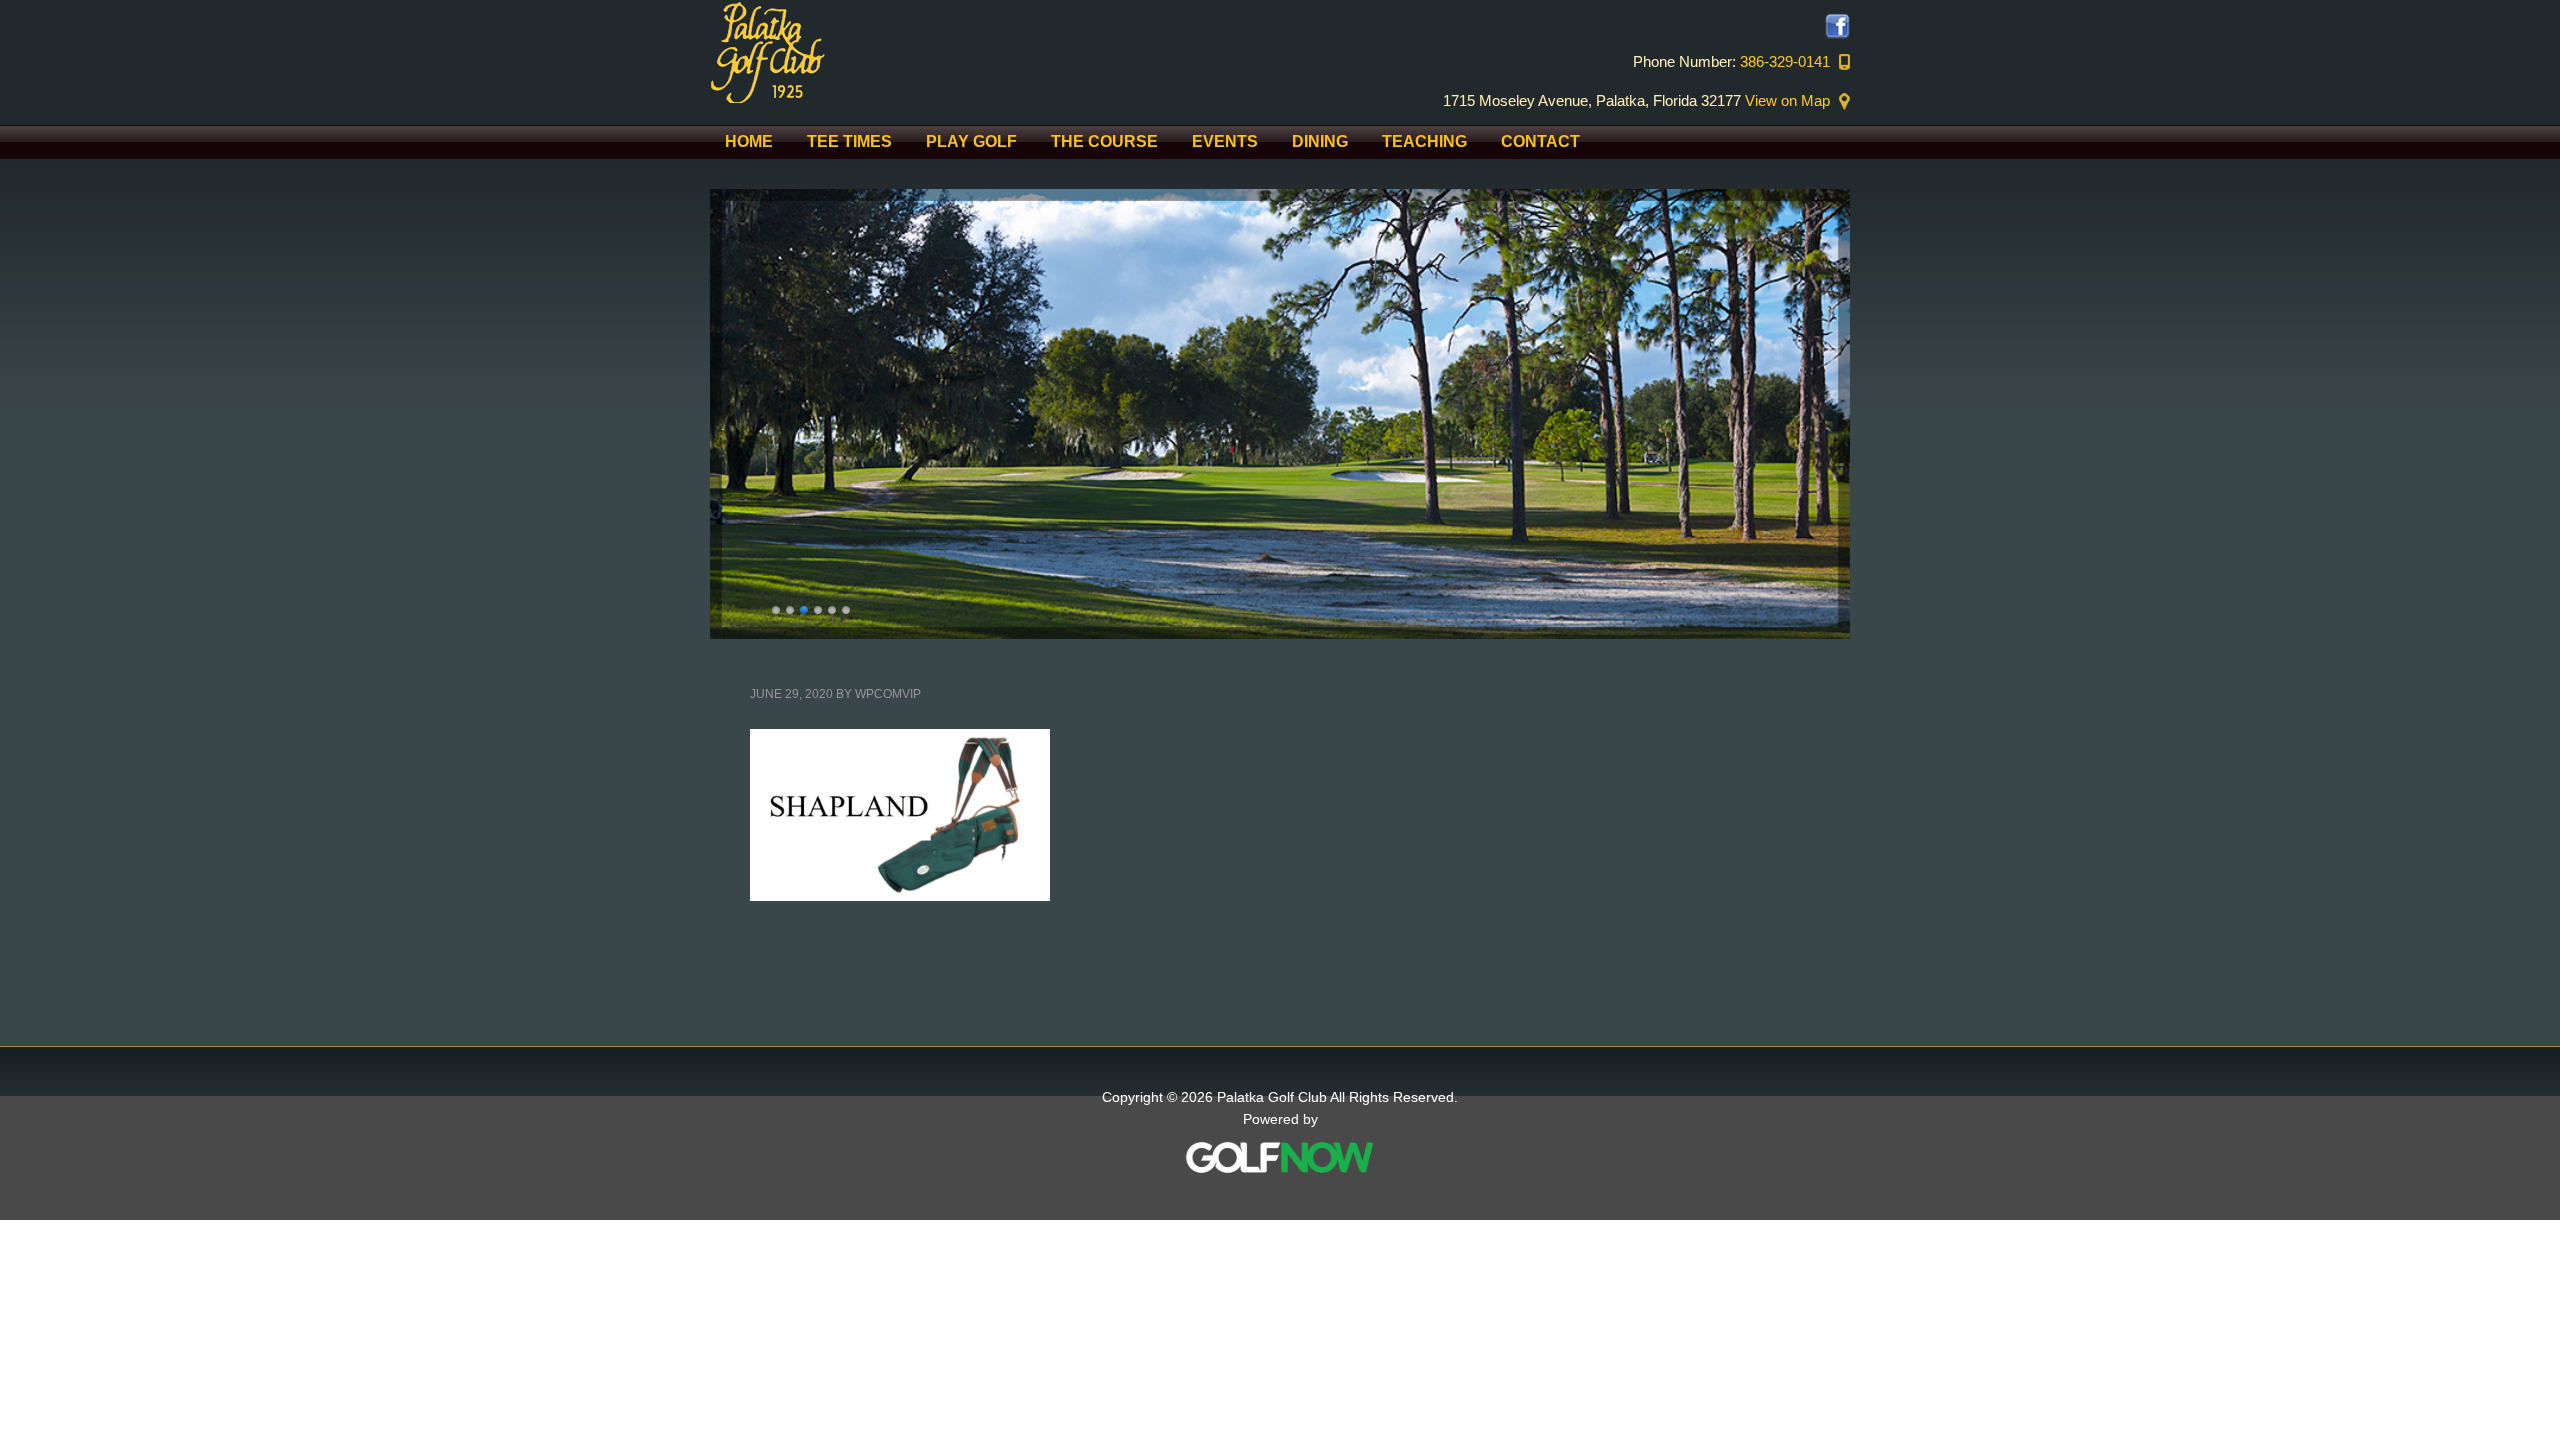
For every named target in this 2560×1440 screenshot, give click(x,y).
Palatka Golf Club (880, 51)
